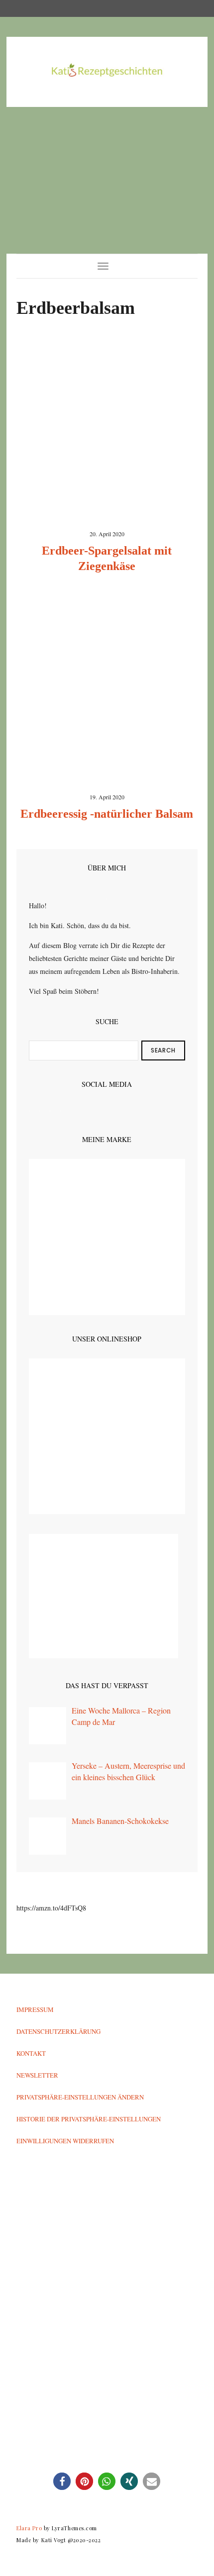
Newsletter (37, 2075)
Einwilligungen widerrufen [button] (65, 2141)
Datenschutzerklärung (58, 2031)
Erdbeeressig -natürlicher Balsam (107, 814)
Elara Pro (29, 2528)
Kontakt (31, 2053)
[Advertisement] (107, 180)
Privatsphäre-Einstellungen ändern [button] (80, 2097)
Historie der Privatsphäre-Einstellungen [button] (89, 2119)
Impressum (35, 2009)
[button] (62, 2481)
